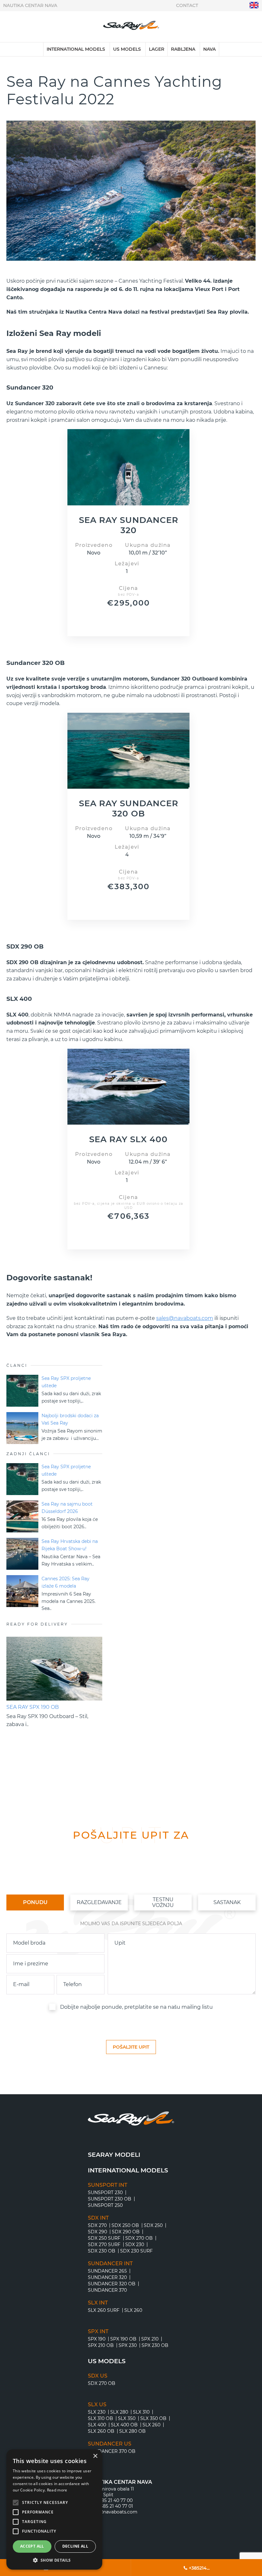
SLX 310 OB (100, 2418)
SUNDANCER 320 (107, 2277)
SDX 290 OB (126, 2232)
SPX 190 (97, 2339)
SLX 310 (141, 2412)
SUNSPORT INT (108, 2185)
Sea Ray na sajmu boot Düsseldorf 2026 (67, 1508)
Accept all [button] (32, 2546)
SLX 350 (127, 2418)
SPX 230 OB (155, 2345)
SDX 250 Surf (104, 2238)
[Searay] (131, 27)
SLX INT (98, 2303)
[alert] (54, 2509)
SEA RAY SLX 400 (128, 1139)
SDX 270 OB (139, 2238)
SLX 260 (133, 2310)
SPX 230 (128, 2345)
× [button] (95, 2456)
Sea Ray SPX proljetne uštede (66, 1382)
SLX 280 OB (132, 2431)
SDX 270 (97, 2225)
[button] (54, 2560)
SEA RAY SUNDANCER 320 (129, 525)
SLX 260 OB (101, 2431)
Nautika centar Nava (30, 5)
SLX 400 (97, 2425)
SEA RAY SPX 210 (28, 1707)
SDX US (98, 2376)
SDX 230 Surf (136, 2251)
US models (127, 49)
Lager (157, 49)
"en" (254, 5)
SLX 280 (119, 2412)
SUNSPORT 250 (105, 2205)
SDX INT (98, 2218)
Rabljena (183, 49)
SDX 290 (97, 2232)
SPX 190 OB (123, 2339)
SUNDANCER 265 (107, 2271)
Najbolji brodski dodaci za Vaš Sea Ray (70, 1419)
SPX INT (98, 2332)
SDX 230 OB (102, 2251)
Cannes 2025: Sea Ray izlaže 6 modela (65, 1582)
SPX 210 (150, 2339)
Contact (187, 5)
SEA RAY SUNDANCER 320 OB (129, 808)
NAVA (209, 49)
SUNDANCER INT (110, 2264)
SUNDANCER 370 (107, 2290)
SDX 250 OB (125, 2225)
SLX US (97, 2405)
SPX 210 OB (101, 2345)
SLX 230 (97, 2412)
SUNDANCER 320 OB (112, 2284)
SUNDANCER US (110, 2444)
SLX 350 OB (153, 2418)
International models (76, 49)
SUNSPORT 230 (105, 2193)
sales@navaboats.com (185, 1318)
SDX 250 (153, 2225)
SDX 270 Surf (104, 2245)
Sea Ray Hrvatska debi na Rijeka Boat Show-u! (70, 1545)
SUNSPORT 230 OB (110, 2199)
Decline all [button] (75, 2546)
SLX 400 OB (124, 2425)
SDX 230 (135, 2245)
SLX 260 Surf (104, 2310)
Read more (57, 2490)
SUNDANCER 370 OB (112, 2451)
